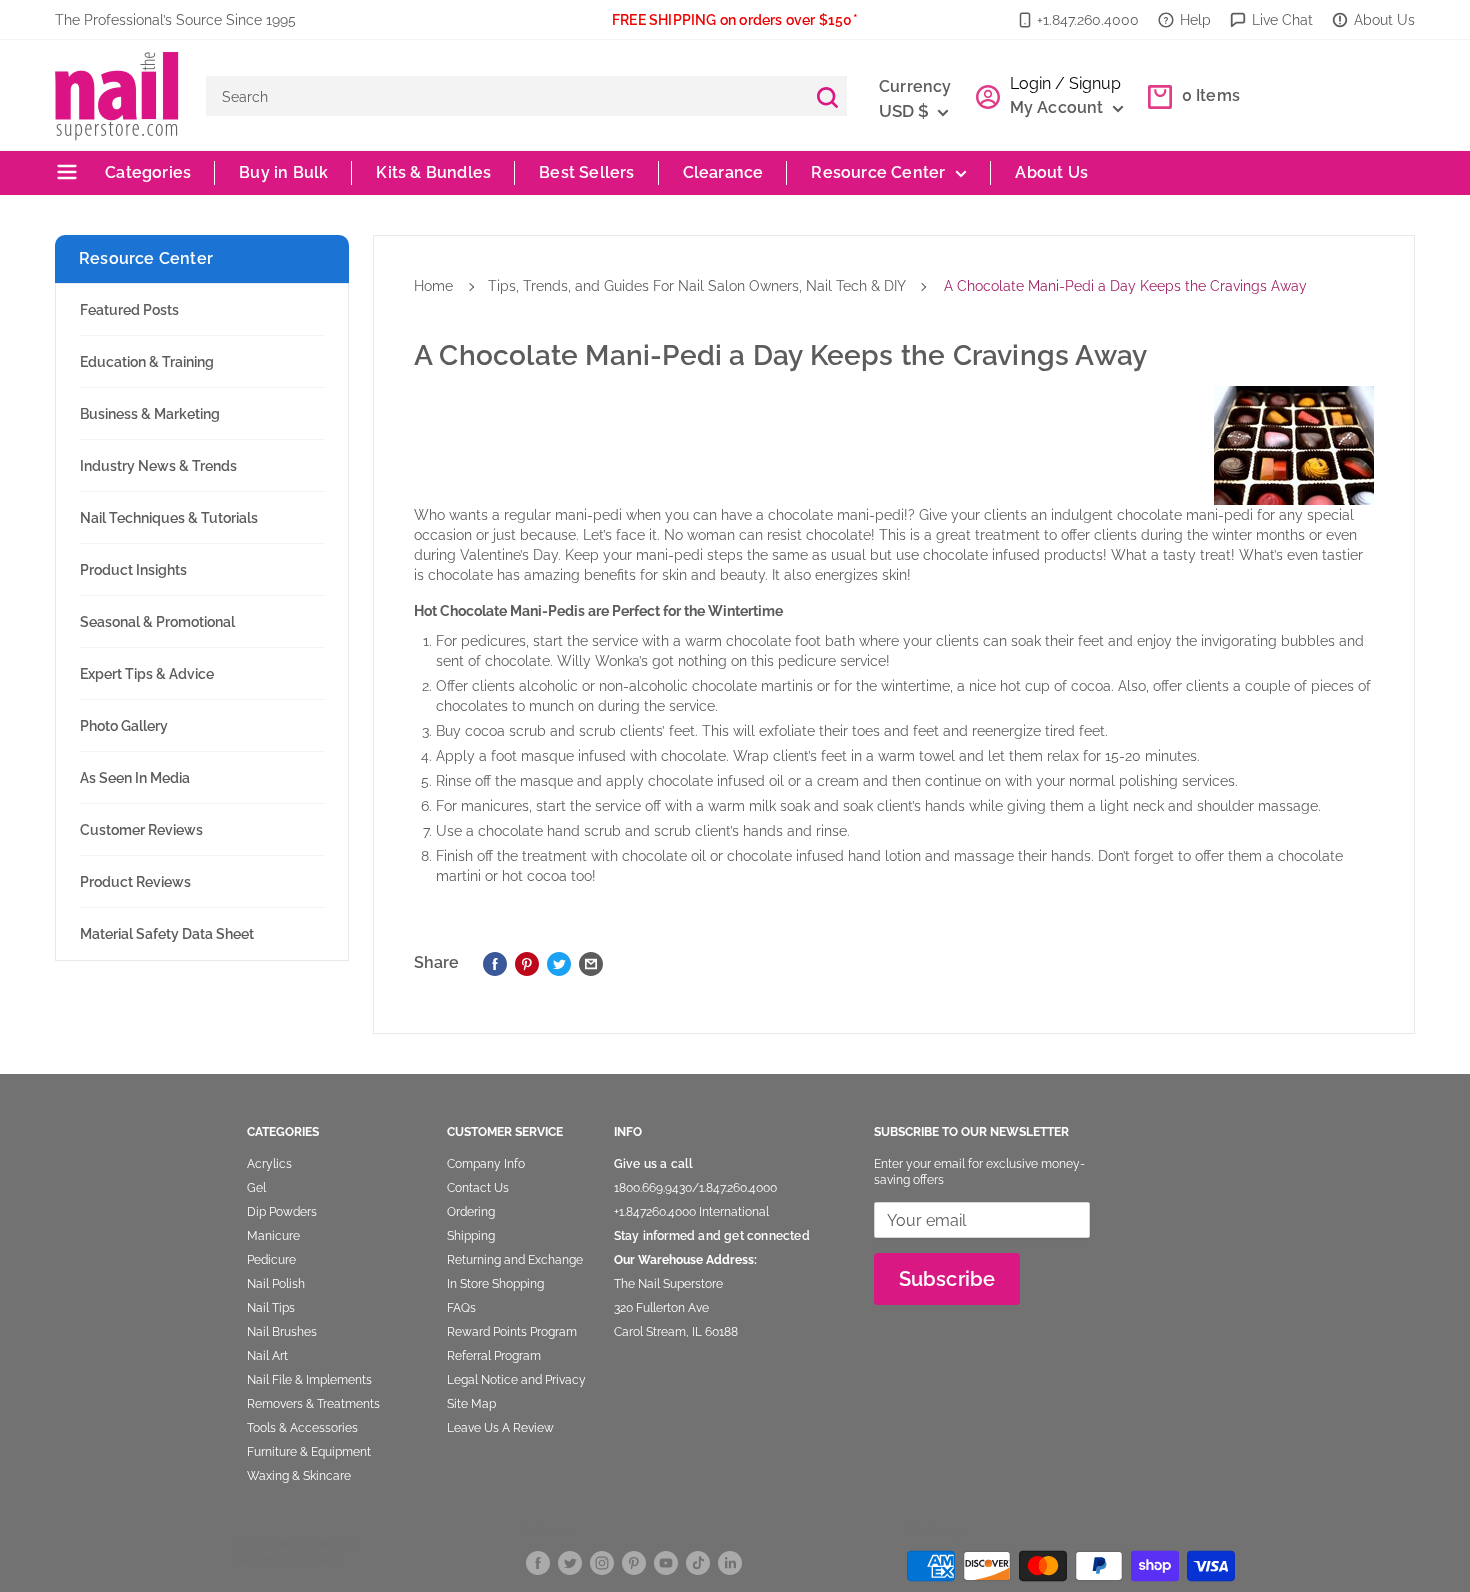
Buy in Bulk (283, 172)
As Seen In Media (135, 778)
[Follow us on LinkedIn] (730, 1562)
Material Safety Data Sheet (167, 934)
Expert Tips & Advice (147, 674)
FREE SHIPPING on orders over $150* (735, 20)
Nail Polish (276, 1284)
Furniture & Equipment (309, 1452)
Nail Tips (271, 1308)
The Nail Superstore (668, 1284)
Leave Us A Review (500, 1428)
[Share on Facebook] (495, 963)
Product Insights (133, 570)
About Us (1384, 20)
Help (1195, 20)
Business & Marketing (150, 414)
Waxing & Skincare (299, 1476)
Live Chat (1282, 20)
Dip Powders (282, 1212)
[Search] (827, 96)
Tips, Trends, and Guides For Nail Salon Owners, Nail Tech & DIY (696, 286)
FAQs (461, 1308)
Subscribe (947, 1279)
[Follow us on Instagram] (602, 1562)
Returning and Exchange (515, 1260)
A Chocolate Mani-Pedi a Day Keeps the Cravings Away (1125, 286)
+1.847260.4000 (655, 1212)
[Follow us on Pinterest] (634, 1562)
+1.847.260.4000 (1088, 20)
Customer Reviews (141, 830)
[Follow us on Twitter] (570, 1562)
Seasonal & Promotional (157, 622)
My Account (1059, 107)
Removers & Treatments (313, 1404)
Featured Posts (129, 310)
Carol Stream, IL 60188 (676, 1332)
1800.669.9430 (653, 1188)
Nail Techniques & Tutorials (169, 518)
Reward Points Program (512, 1332)
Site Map (471, 1404)
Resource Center (878, 172)
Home (433, 286)
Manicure (273, 1236)
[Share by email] (591, 963)
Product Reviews (135, 882)
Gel (256, 1188)
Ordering (471, 1212)
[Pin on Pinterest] (527, 963)
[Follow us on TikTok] (698, 1562)
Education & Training (147, 362)
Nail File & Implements (309, 1380)
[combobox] (506, 96)
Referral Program (494, 1356)
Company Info (486, 1164)
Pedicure (271, 1260)
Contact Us (478, 1188)
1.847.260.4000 (738, 1188)
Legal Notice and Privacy (516, 1380)
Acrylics (269, 1164)
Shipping (471, 1236)
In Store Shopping (495, 1284)
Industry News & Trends (158, 466)
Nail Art (267, 1356)
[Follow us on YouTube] (666, 1562)
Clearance (723, 172)
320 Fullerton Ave (661, 1308)
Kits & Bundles (433, 172)
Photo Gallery (124, 726)
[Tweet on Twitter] (559, 963)
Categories (146, 172)
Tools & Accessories (302, 1428)
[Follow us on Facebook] (538, 1562)
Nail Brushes (282, 1332)
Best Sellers (586, 172)
